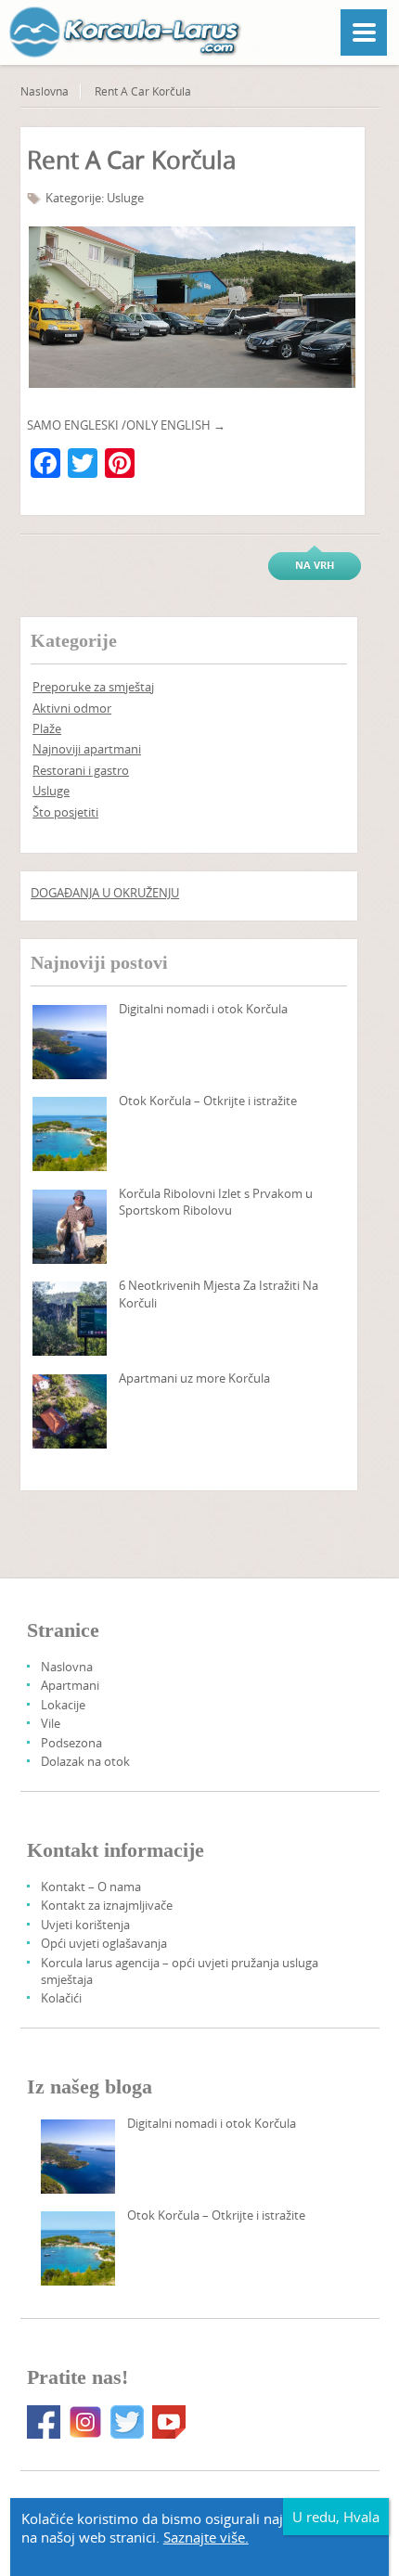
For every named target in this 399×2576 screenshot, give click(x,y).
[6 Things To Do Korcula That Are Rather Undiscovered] (70, 1319)
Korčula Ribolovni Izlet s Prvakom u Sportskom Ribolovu (216, 1202)
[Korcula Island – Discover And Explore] (70, 1134)
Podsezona (71, 1743)
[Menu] (364, 32)
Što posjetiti (65, 812)
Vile (51, 1723)
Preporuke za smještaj (93, 687)
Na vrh (315, 565)
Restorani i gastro (81, 770)
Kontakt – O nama (91, 1887)
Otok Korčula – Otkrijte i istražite (208, 1101)
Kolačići (61, 1998)
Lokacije (63, 1705)
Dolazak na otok (85, 1761)
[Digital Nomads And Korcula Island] (70, 1042)
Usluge (125, 198)
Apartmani (70, 1685)
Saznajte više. (206, 2537)
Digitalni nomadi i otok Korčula (203, 1009)
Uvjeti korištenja (85, 1925)
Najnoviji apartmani (87, 749)
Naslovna (45, 91)
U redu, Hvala (336, 2517)
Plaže (47, 728)
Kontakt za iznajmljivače (107, 1905)
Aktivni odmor (72, 708)
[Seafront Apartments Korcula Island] (70, 1411)
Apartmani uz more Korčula (194, 1378)
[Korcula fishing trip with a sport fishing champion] (70, 1227)
